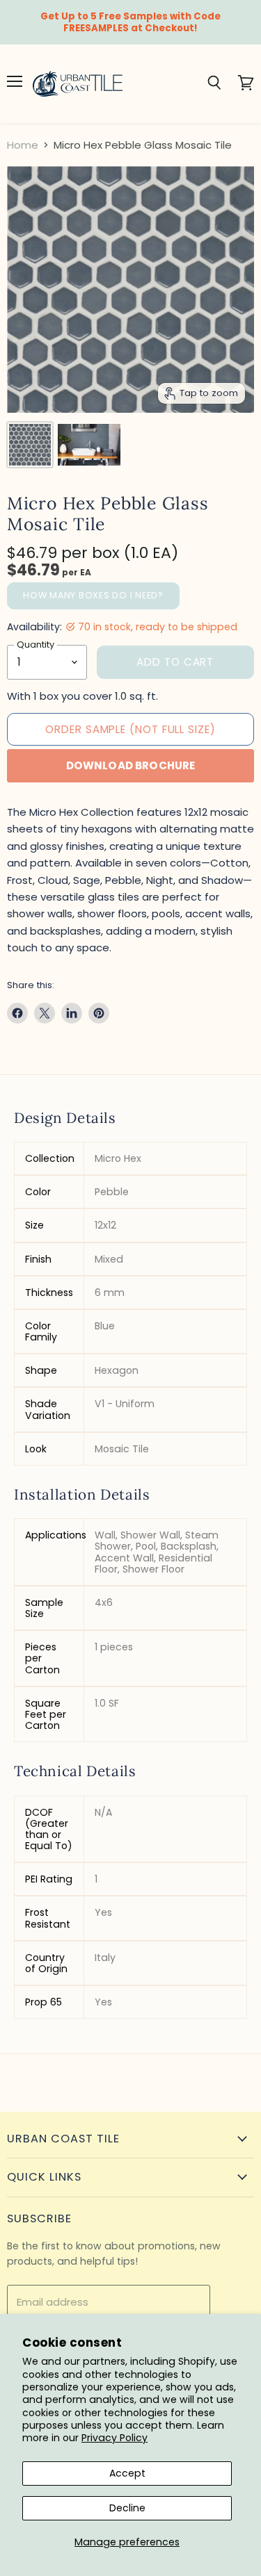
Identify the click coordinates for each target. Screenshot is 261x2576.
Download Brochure (131, 765)
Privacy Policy (114, 2438)
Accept (127, 2473)
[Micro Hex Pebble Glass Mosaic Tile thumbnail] (30, 445)
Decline (127, 2508)
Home (23, 145)
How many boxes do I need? (93, 595)
